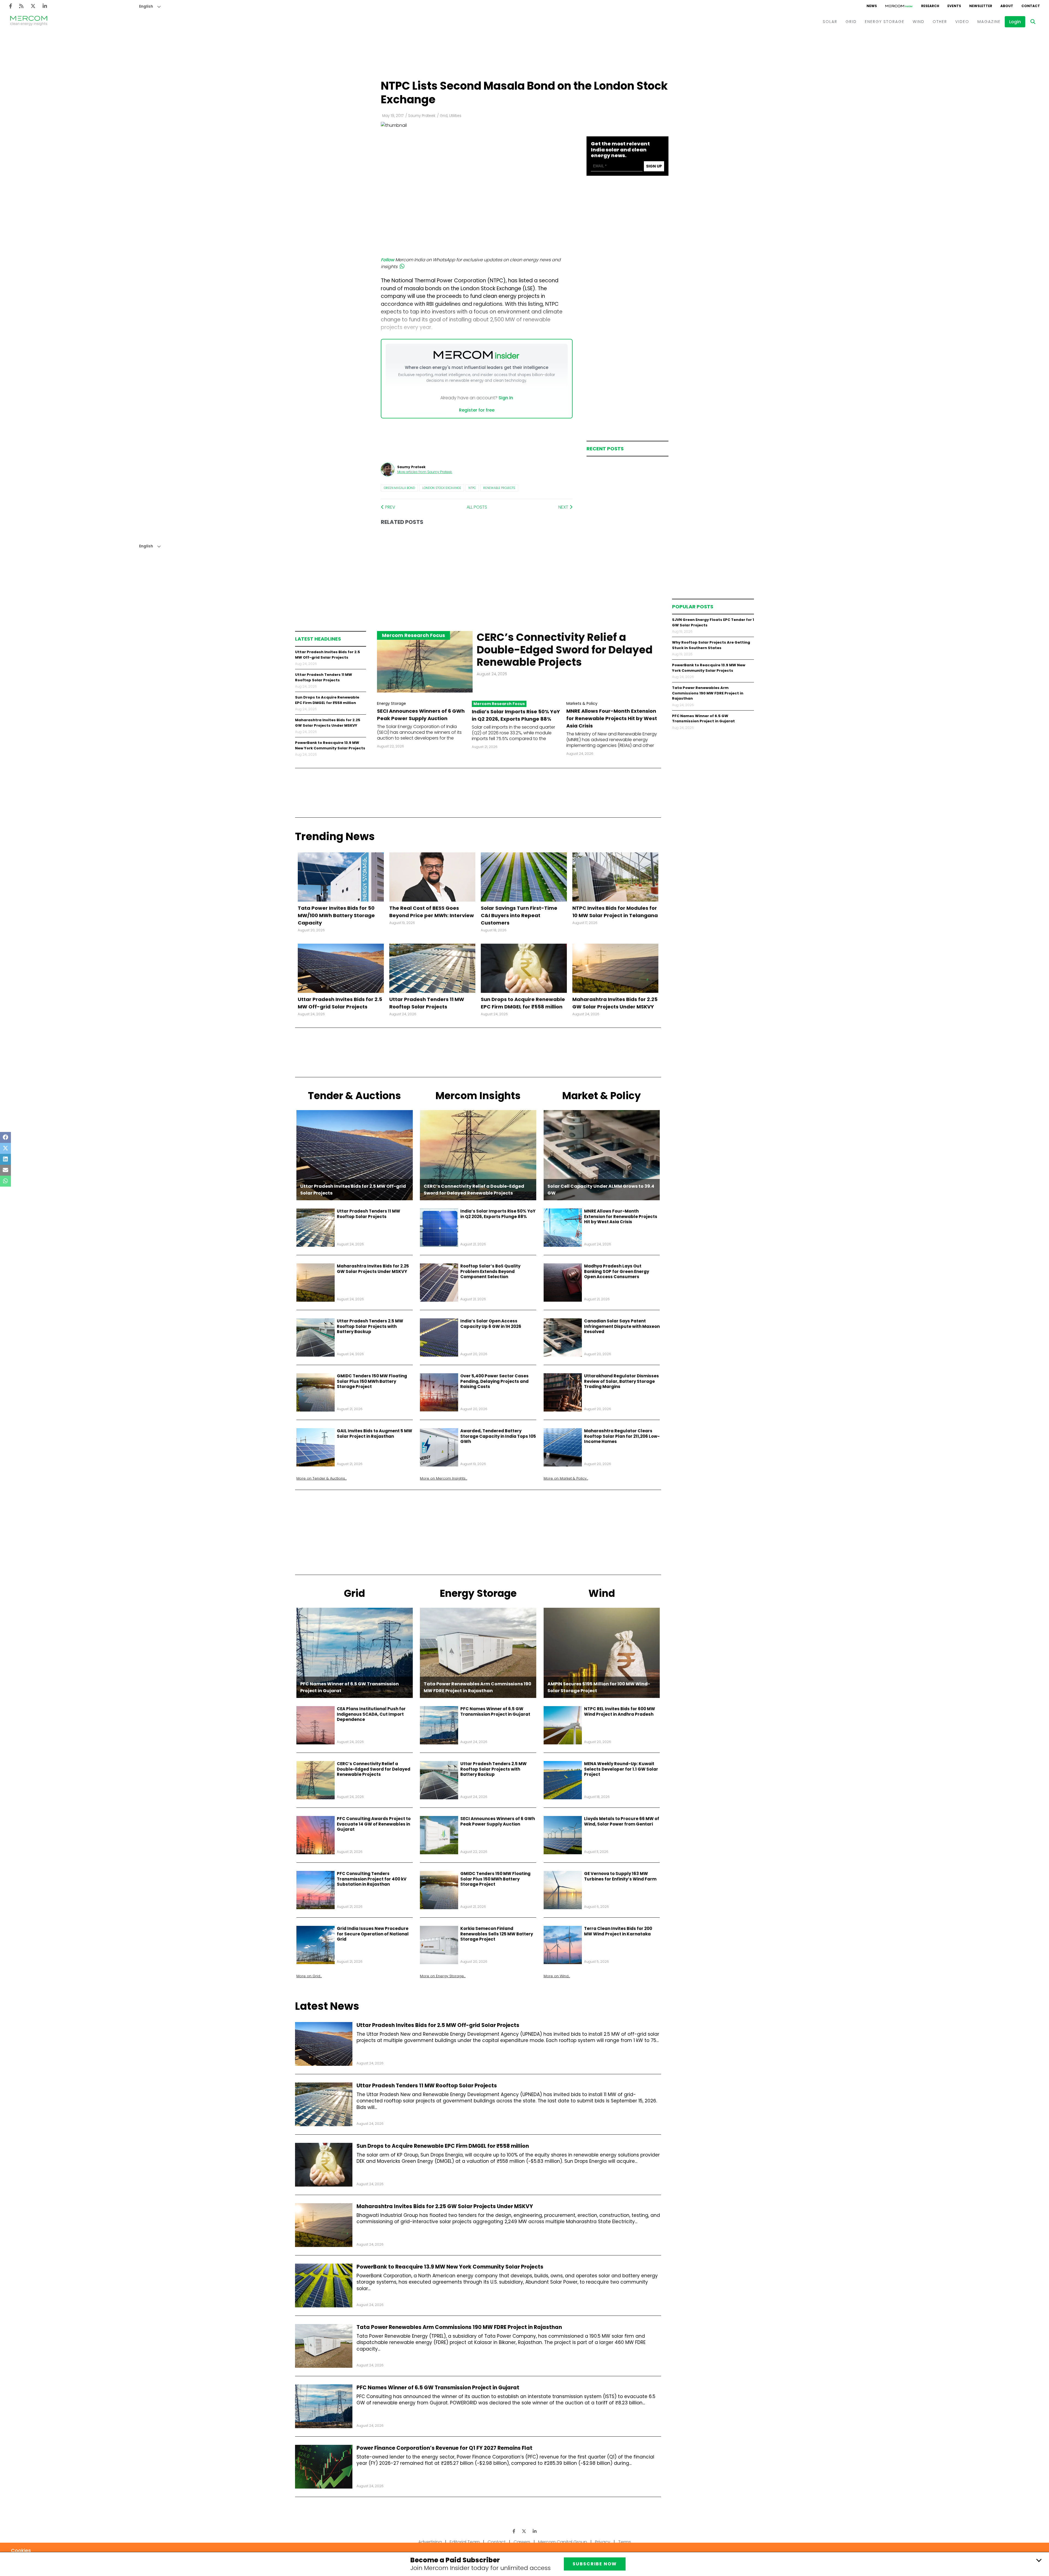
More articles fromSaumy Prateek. (425, 472)
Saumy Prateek (422, 116)
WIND (919, 22)
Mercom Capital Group (563, 2542)
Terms (625, 2542)
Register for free (477, 410)
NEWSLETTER (981, 6)
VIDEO (962, 22)
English (146, 6)
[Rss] (21, 6)
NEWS (872, 6)
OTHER (940, 22)
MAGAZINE (989, 22)
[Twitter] (33, 6)
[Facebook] (11, 6)
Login (1015, 22)
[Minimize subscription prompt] (1039, 2560)
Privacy (603, 2542)
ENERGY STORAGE (885, 22)
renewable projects (499, 488)
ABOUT (1007, 6)
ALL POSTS (477, 507)
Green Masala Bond (399, 488)
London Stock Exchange (442, 488)
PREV (390, 507)
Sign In (506, 398)
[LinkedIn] (45, 6)
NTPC (472, 488)
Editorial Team (465, 2542)
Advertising (430, 2542)
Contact (497, 2542)
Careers (522, 2542)
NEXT (564, 507)
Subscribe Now (595, 2564)
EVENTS (954, 6)
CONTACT (1031, 6)
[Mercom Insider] (899, 6)
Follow (388, 260)
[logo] (29, 22)
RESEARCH (930, 6)
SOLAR (830, 22)
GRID (851, 22)
